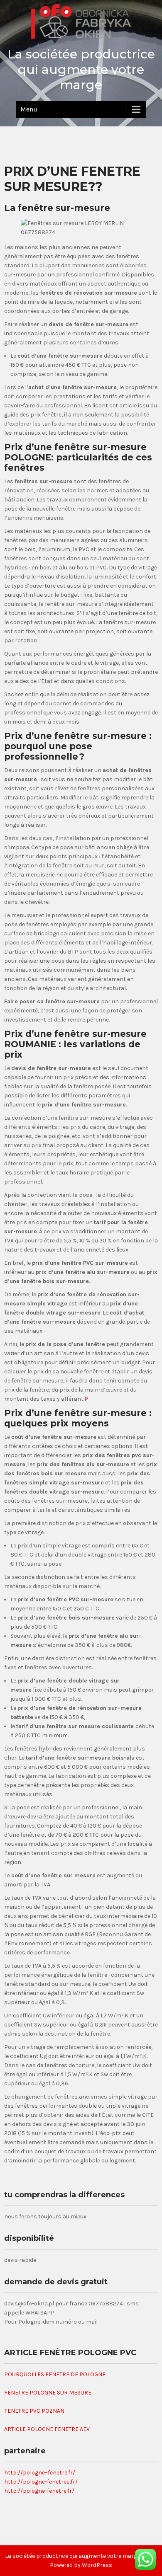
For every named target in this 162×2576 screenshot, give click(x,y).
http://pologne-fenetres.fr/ (41, 2482)
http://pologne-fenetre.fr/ (39, 2491)
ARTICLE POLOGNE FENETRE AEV (47, 2429)
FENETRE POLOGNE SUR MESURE (48, 2393)
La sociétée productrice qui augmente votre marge (81, 69)
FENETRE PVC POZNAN (34, 2411)
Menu (29, 109)
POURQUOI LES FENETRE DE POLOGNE (55, 2374)
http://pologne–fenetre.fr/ (40, 2473)
